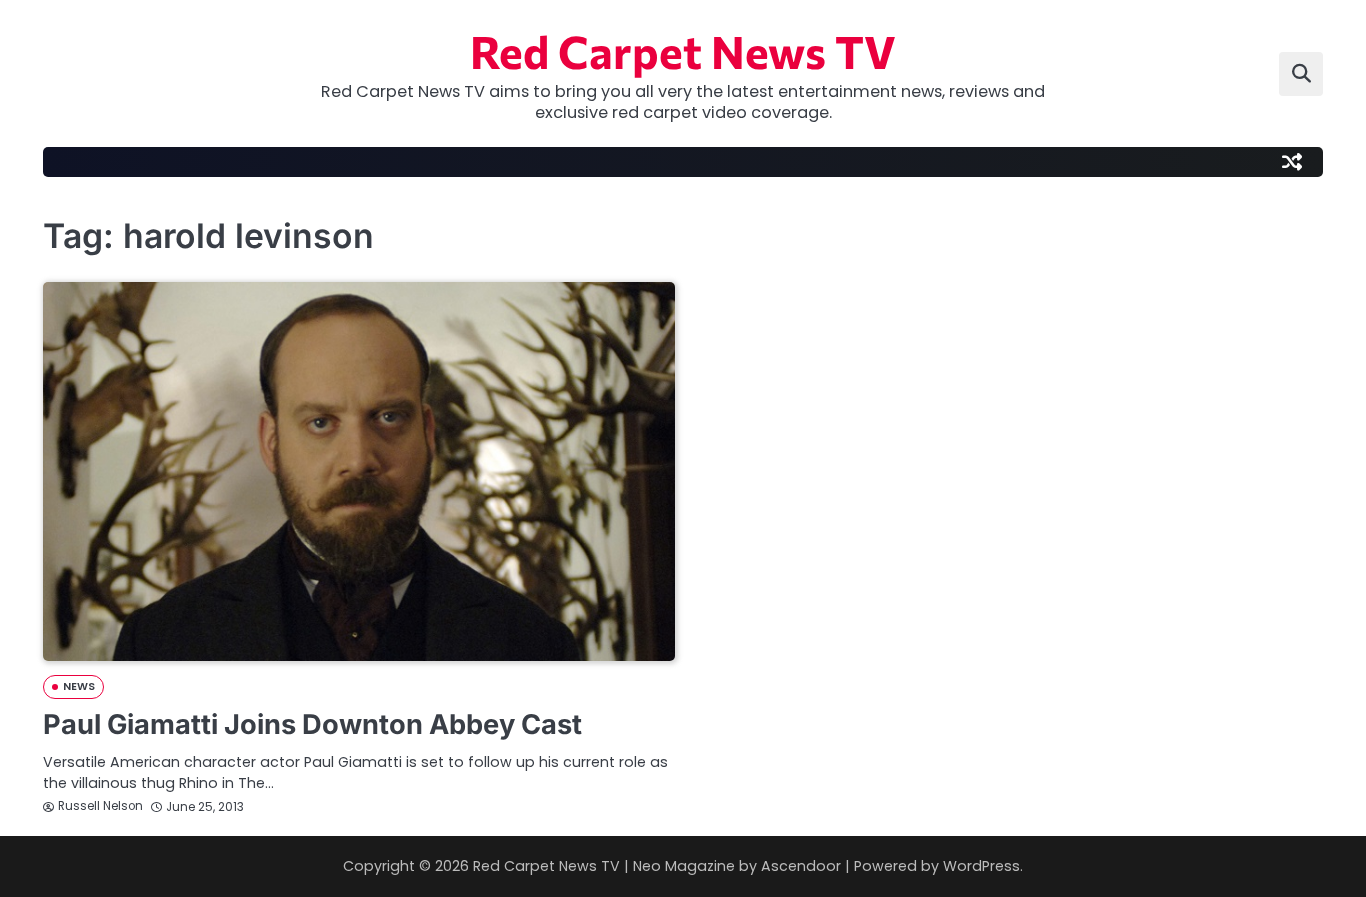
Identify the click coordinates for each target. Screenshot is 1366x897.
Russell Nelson (100, 806)
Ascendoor (801, 866)
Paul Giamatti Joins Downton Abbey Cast (312, 724)
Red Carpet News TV (683, 50)
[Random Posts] (1292, 162)
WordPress (981, 866)
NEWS (79, 686)
